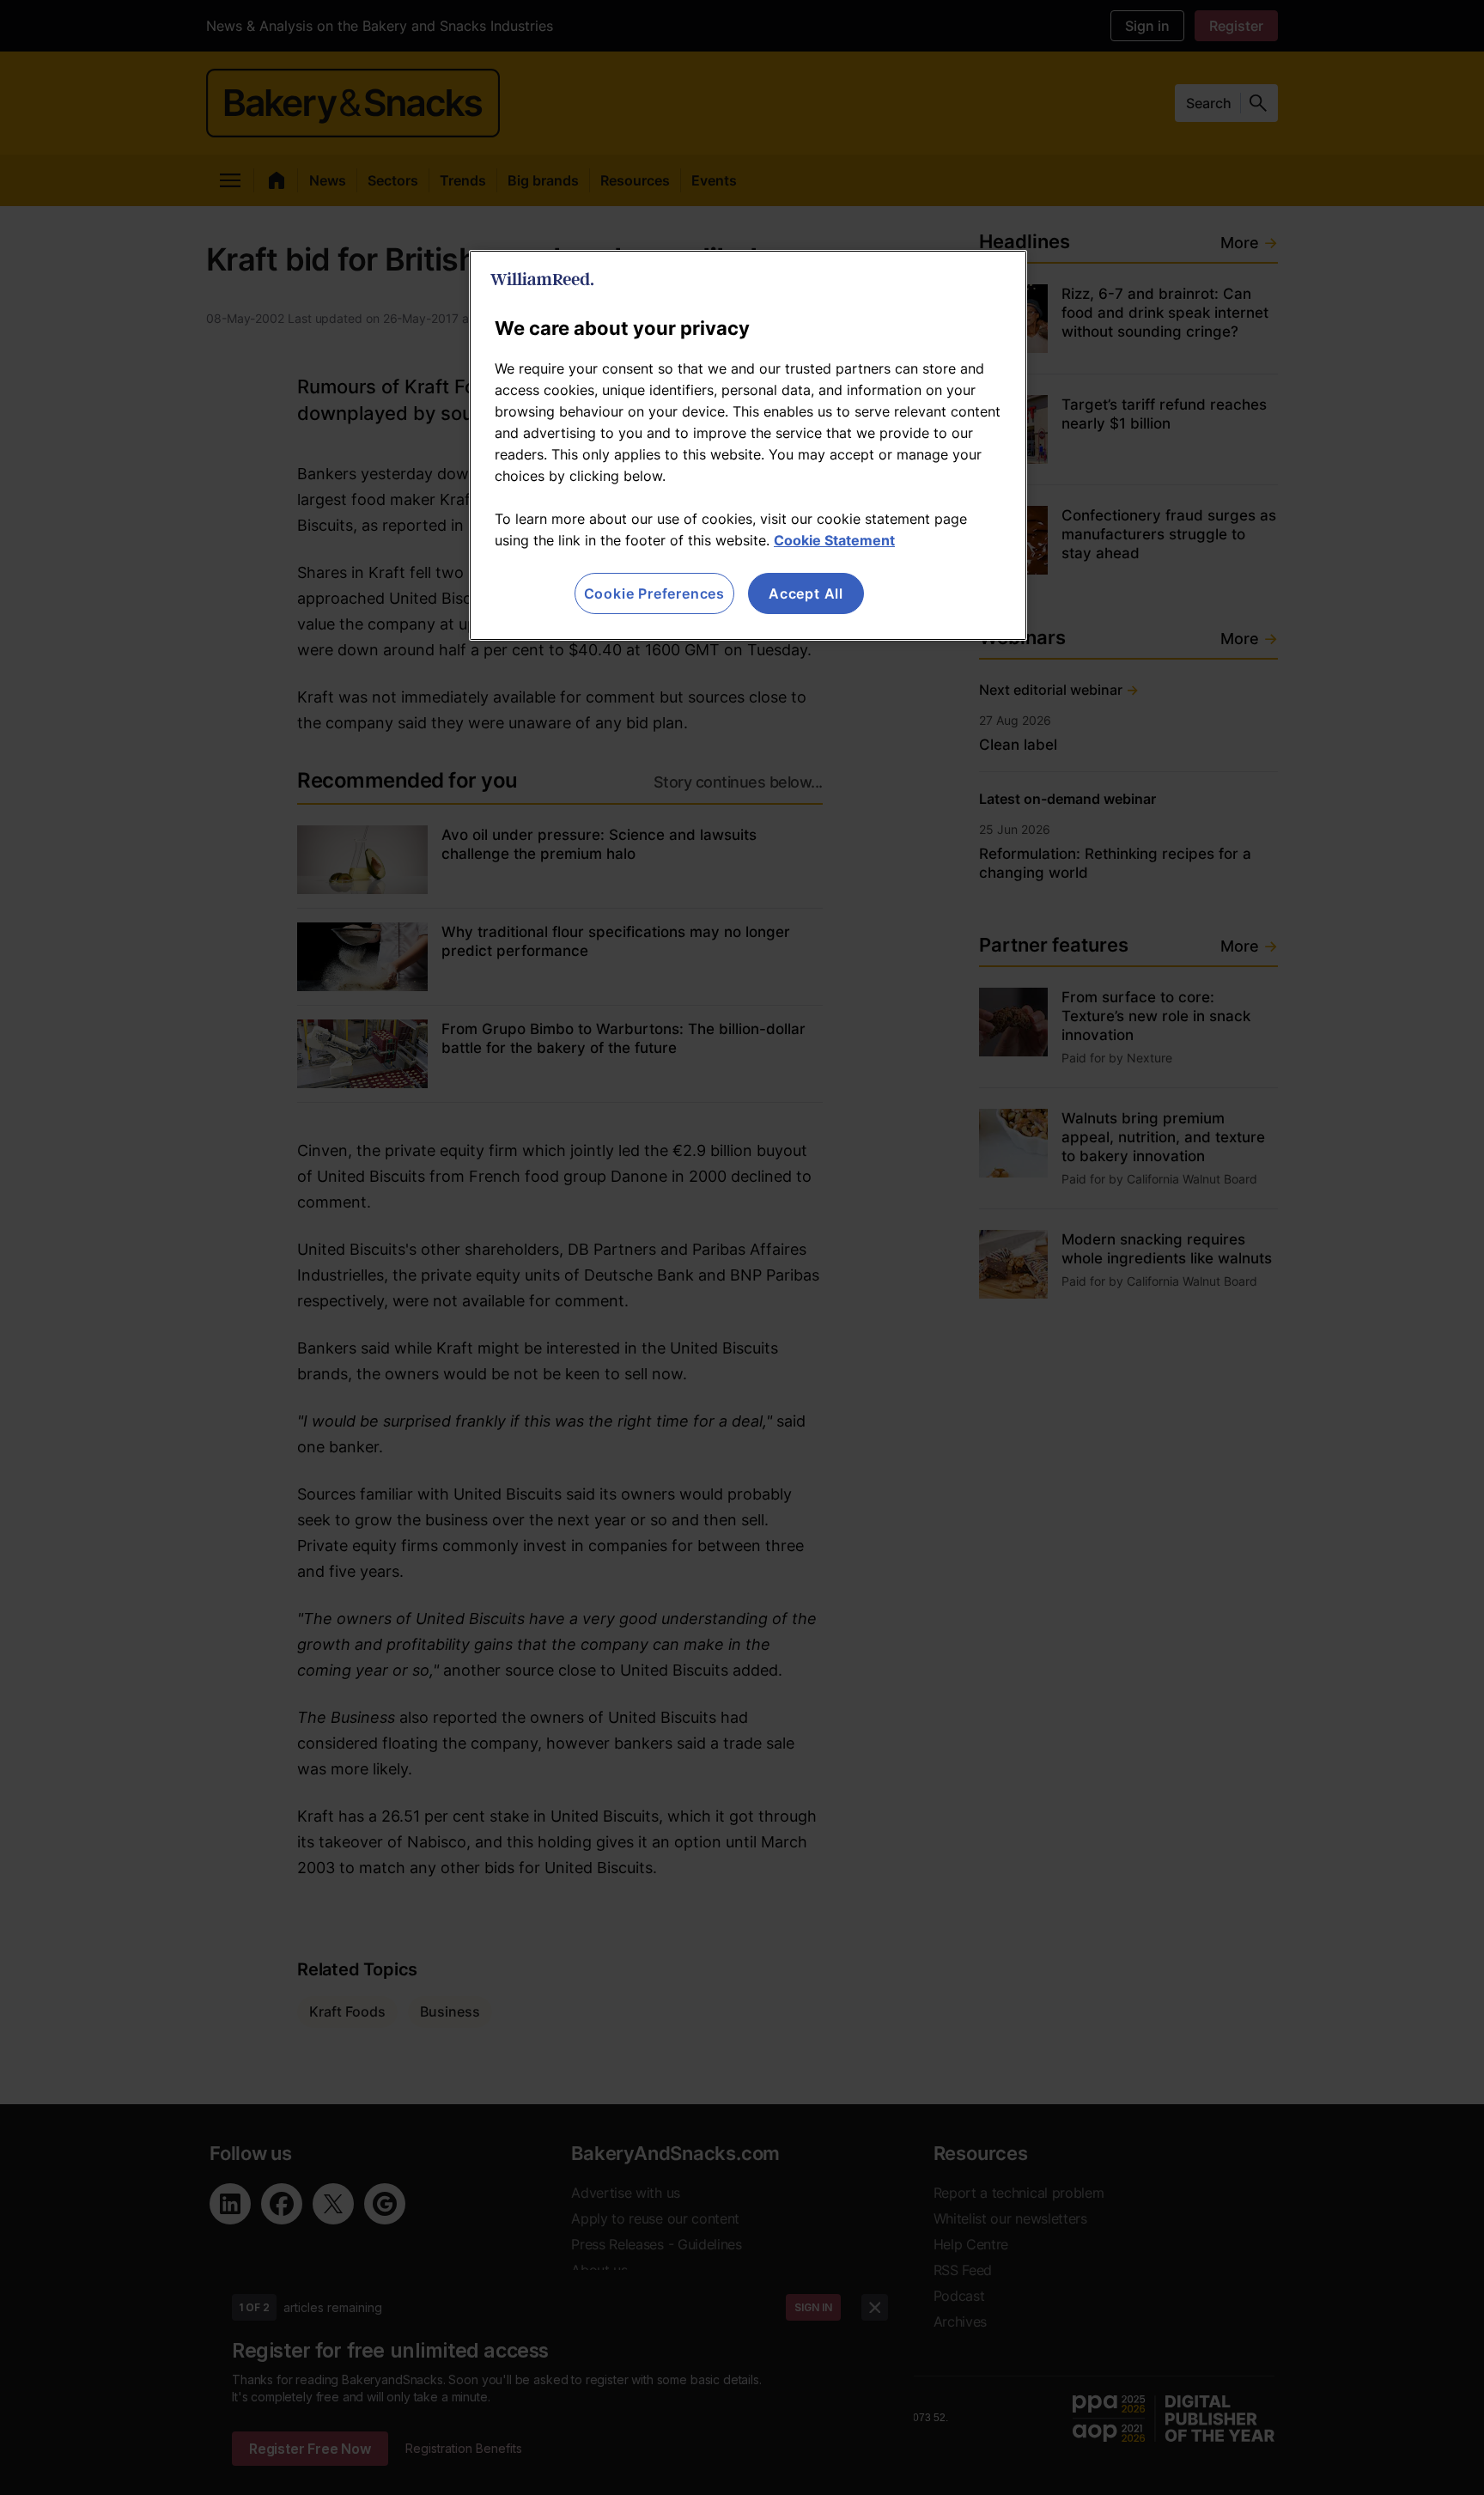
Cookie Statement (834, 540)
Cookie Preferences (654, 593)
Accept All (806, 593)
